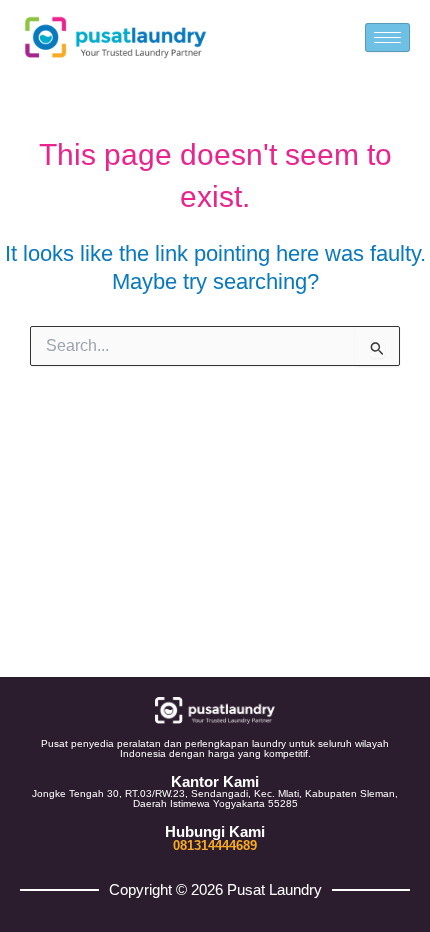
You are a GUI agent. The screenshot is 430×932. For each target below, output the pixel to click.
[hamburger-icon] (387, 37)
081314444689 (215, 845)
